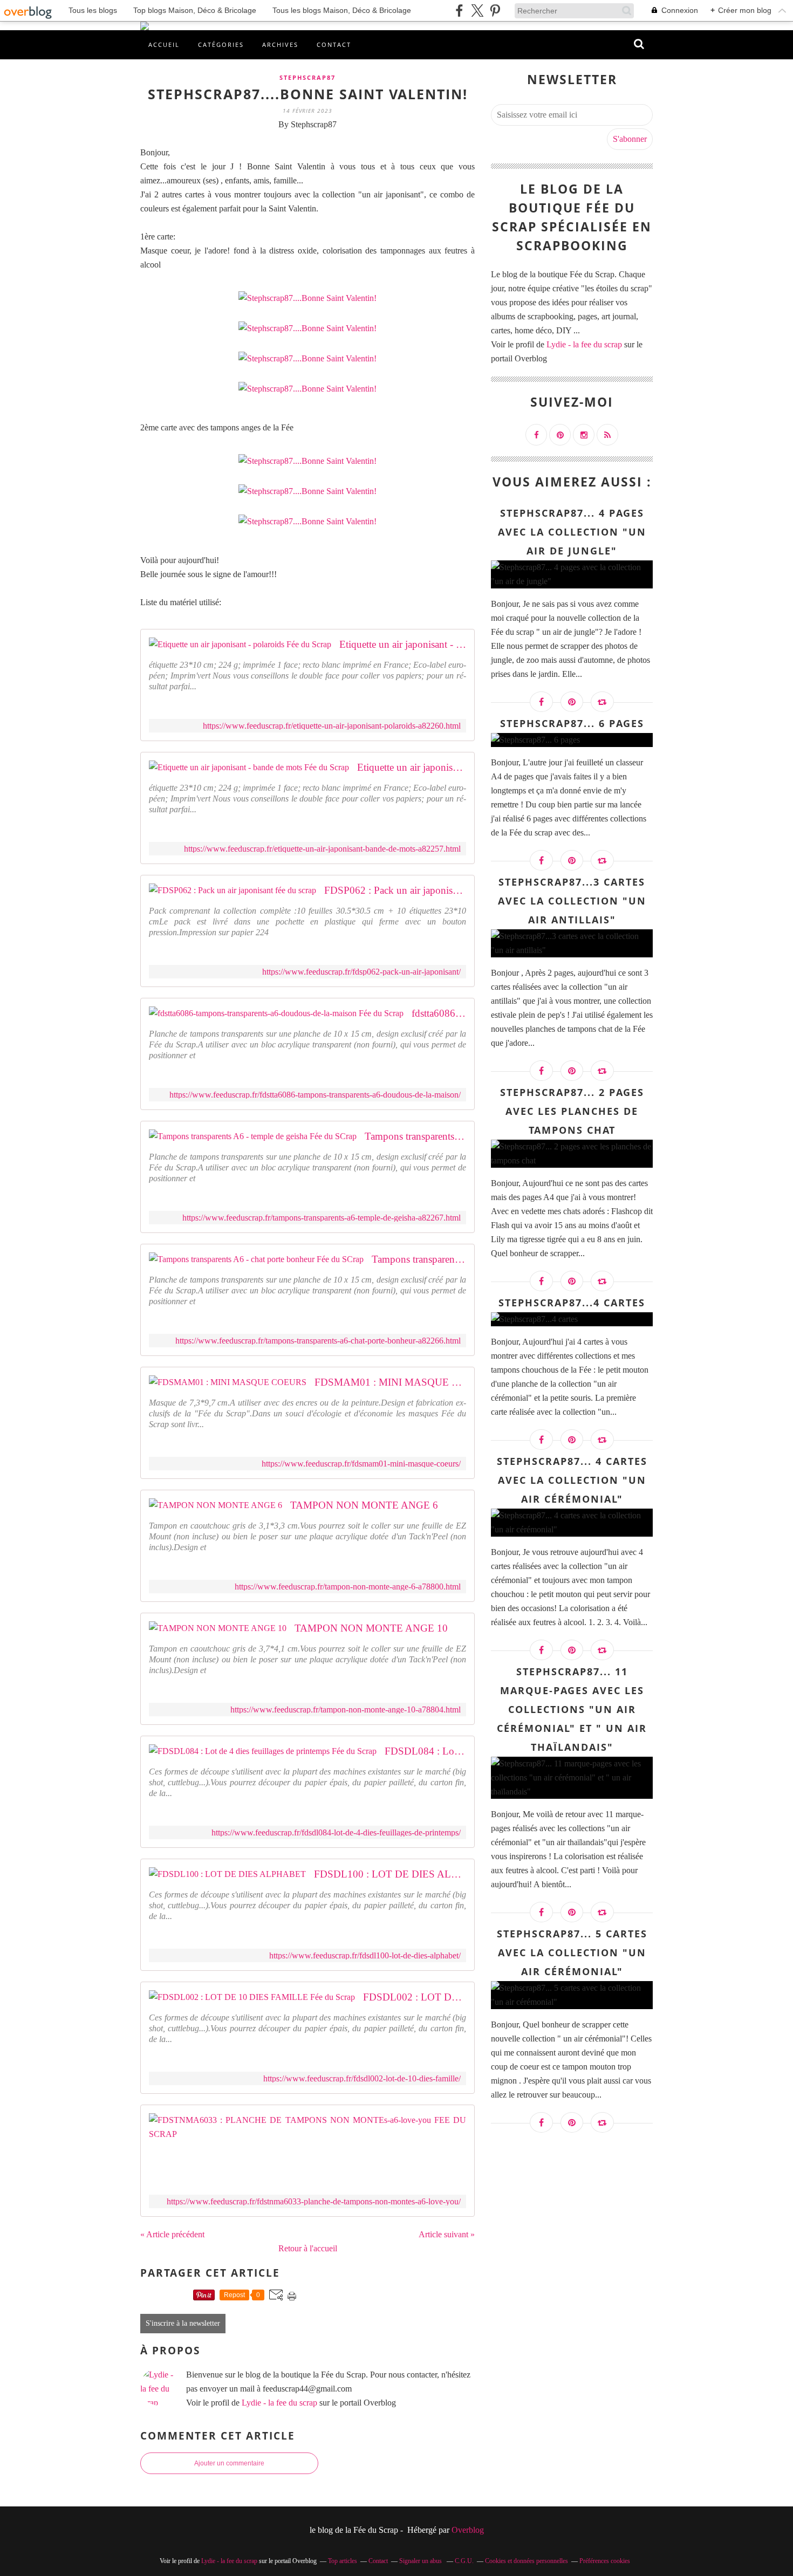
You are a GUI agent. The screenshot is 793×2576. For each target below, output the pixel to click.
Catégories (221, 44)
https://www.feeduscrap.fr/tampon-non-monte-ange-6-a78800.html (348, 1587)
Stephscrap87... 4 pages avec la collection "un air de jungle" (572, 532)
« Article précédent (172, 2234)
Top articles (343, 2561)
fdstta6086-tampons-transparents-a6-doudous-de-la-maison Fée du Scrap (439, 1013)
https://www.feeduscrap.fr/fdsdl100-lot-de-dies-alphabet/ (365, 1955)
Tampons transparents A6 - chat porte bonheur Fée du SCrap (419, 1259)
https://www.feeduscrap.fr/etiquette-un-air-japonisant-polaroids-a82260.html (332, 726)
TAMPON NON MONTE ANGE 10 (371, 1628)
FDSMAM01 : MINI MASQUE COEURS (390, 1382)
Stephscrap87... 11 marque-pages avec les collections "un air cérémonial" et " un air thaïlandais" (572, 1709)
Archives (280, 44)
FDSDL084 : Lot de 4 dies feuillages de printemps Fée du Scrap (425, 1751)
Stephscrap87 (307, 77)
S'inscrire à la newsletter (183, 2323)
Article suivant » (447, 2234)
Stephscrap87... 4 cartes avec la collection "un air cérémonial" (572, 1480)
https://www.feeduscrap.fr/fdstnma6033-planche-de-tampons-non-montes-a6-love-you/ (314, 2201)
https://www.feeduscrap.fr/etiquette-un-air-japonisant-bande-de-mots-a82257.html (322, 849)
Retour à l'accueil (308, 2248)
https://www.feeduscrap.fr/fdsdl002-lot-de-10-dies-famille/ (362, 2078)
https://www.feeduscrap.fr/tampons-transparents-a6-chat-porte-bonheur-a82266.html (318, 1341)
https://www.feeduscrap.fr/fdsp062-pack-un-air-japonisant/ (361, 972)
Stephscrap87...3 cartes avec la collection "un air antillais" (572, 901)
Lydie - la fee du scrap (279, 2403)
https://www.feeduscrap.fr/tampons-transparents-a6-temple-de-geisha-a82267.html (322, 1218)
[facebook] (459, 11)
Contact (334, 44)
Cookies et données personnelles (527, 2561)
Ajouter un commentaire (229, 2463)
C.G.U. (464, 2561)
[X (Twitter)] (477, 11)
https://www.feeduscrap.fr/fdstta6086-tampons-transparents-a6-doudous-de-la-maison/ (315, 1095)
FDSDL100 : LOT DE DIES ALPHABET (390, 1874)
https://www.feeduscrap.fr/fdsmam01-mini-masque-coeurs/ (361, 1464)
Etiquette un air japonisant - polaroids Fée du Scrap (403, 644)
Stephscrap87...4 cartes (572, 1303)
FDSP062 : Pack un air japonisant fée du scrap (395, 890)
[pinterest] (495, 11)
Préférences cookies (605, 2561)
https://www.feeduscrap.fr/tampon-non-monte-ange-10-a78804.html (346, 1710)
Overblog (468, 2530)
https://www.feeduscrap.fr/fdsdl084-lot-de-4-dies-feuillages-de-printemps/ (336, 1832)
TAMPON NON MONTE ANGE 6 (364, 1505)
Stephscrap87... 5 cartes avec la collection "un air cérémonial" (572, 1952)
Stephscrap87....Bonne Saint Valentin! (308, 94)
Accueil (164, 44)
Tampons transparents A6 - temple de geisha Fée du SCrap (415, 1136)
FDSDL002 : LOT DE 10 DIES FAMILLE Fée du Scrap (415, 1997)
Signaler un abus (421, 2561)
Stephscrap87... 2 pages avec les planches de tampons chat (572, 1111)
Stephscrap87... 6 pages (572, 723)
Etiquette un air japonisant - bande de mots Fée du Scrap (412, 767)
